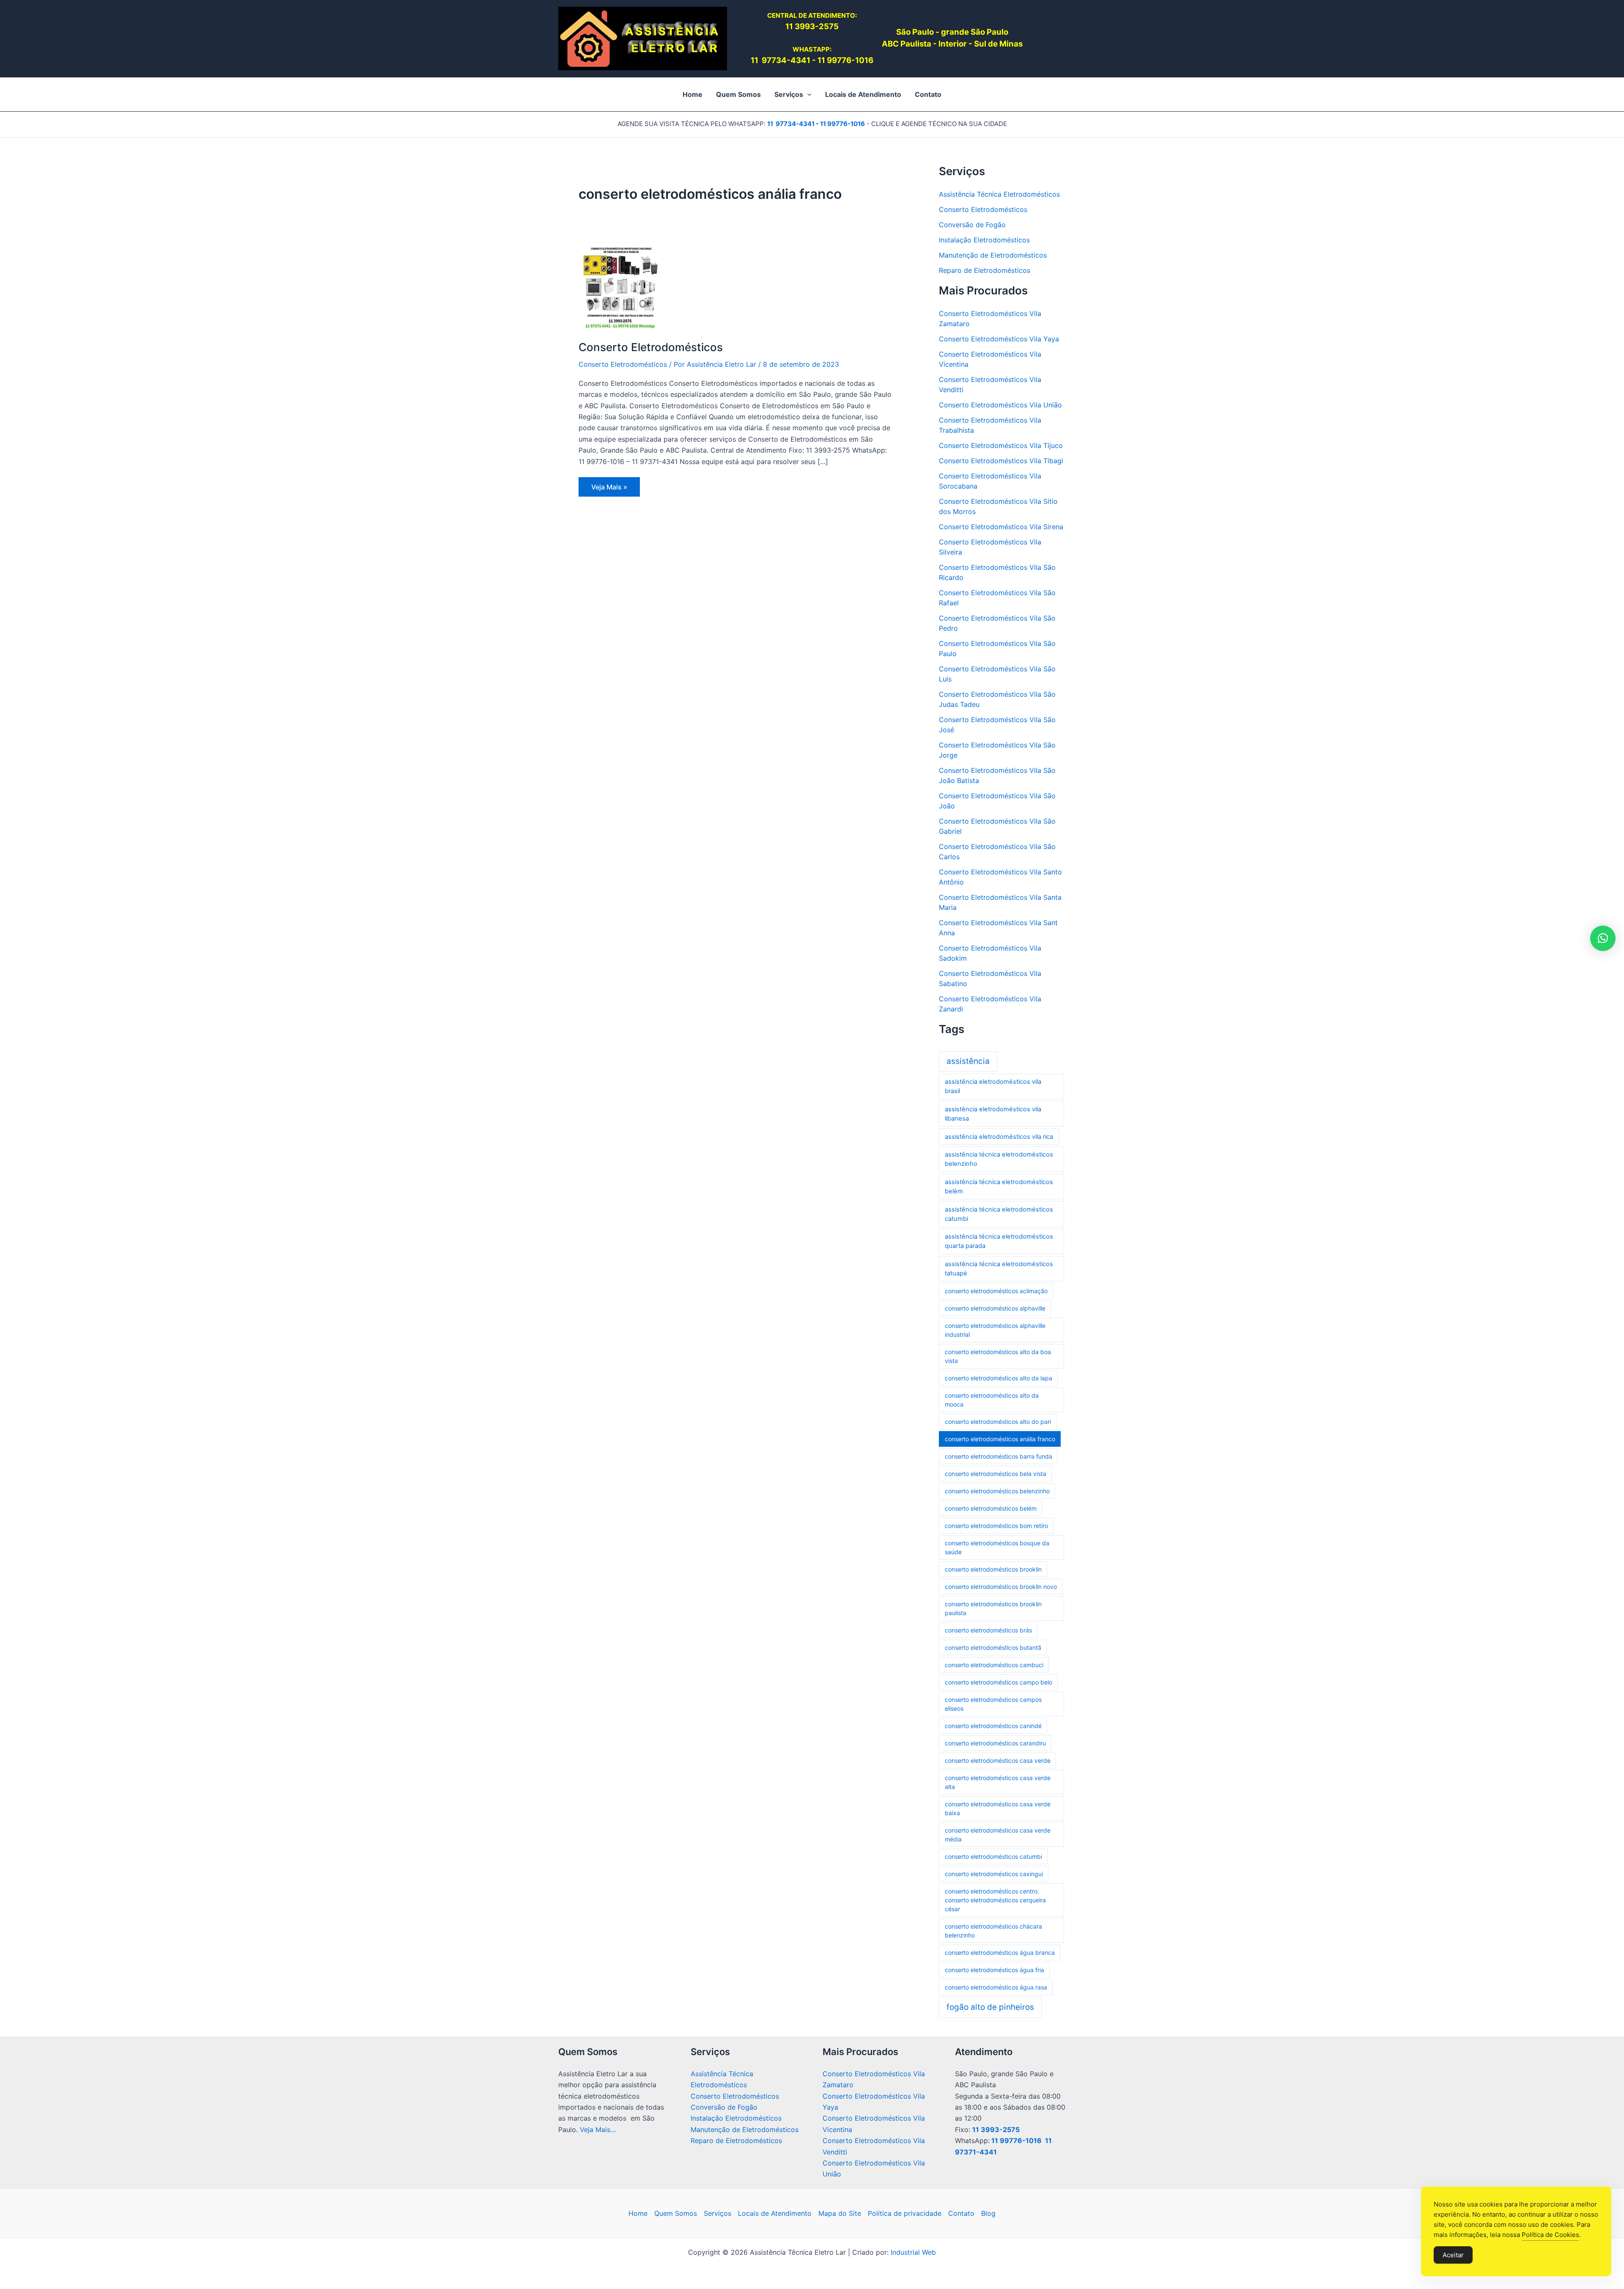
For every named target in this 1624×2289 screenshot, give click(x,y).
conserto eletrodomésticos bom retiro (996, 1526)
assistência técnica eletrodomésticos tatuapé (999, 1269)
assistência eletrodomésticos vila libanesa (993, 1114)
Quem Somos (676, 2213)
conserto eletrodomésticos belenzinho (997, 1491)
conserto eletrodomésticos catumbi (993, 1856)
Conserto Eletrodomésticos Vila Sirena (1001, 527)
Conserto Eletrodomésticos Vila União (1000, 405)
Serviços (717, 2213)
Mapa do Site (840, 2213)
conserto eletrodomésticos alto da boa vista (998, 1356)
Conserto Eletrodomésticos (651, 347)
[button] (807, 94)
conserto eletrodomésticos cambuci (994, 1665)
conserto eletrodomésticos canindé (993, 1726)
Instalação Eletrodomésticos (984, 240)
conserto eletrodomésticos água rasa (996, 1987)
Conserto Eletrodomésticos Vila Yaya (999, 339)
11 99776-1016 (845, 60)
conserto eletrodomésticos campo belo (999, 1682)
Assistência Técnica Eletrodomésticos (999, 194)
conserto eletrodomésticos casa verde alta (998, 1782)
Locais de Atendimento (775, 2213)
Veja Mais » (615, 489)
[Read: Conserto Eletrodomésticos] (621, 288)
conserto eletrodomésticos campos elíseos (993, 1704)
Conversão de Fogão (972, 225)
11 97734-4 (773, 60)
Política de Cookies (1550, 2235)
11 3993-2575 (996, 2130)
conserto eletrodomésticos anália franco (1000, 1439)
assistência (968, 1061)
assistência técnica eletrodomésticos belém (999, 1187)
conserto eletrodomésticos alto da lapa (999, 1378)
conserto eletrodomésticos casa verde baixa (998, 1808)
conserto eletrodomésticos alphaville (995, 1308)
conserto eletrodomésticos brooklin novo (1001, 1587)
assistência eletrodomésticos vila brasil (993, 1086)
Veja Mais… (598, 2130)
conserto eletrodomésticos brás (988, 1630)
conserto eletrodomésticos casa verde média (998, 1835)
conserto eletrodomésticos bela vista (996, 1474)
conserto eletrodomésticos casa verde (998, 1760)
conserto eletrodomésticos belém (991, 1508)
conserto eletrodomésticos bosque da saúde (997, 1547)
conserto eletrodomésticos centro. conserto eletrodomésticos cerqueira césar (995, 1900)
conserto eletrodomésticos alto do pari (998, 1422)
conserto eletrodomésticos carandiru (995, 1743)
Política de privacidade (905, 2213)
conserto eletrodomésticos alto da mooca (992, 1400)
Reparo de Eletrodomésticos (985, 270)
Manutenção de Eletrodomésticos (993, 255)
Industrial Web (913, 2252)
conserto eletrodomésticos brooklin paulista (993, 1608)
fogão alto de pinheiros (990, 2007)
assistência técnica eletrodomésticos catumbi (999, 1214)
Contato (961, 2213)
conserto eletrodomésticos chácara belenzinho (993, 1931)
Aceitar (1453, 2255)
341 (803, 60)
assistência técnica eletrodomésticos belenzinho (999, 1159)
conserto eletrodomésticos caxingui (994, 1874)
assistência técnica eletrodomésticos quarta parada (999, 1241)
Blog (988, 2213)
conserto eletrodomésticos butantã (993, 1647)
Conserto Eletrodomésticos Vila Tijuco (1001, 445)
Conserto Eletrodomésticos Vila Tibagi (1001, 461)
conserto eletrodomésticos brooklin (993, 1569)
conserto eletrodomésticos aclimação (996, 1291)
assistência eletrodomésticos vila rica (999, 1137)
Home (638, 2213)
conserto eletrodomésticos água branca (1000, 1952)
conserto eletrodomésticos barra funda (999, 1456)
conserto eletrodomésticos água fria (994, 1970)
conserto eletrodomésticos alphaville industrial (995, 1330)
